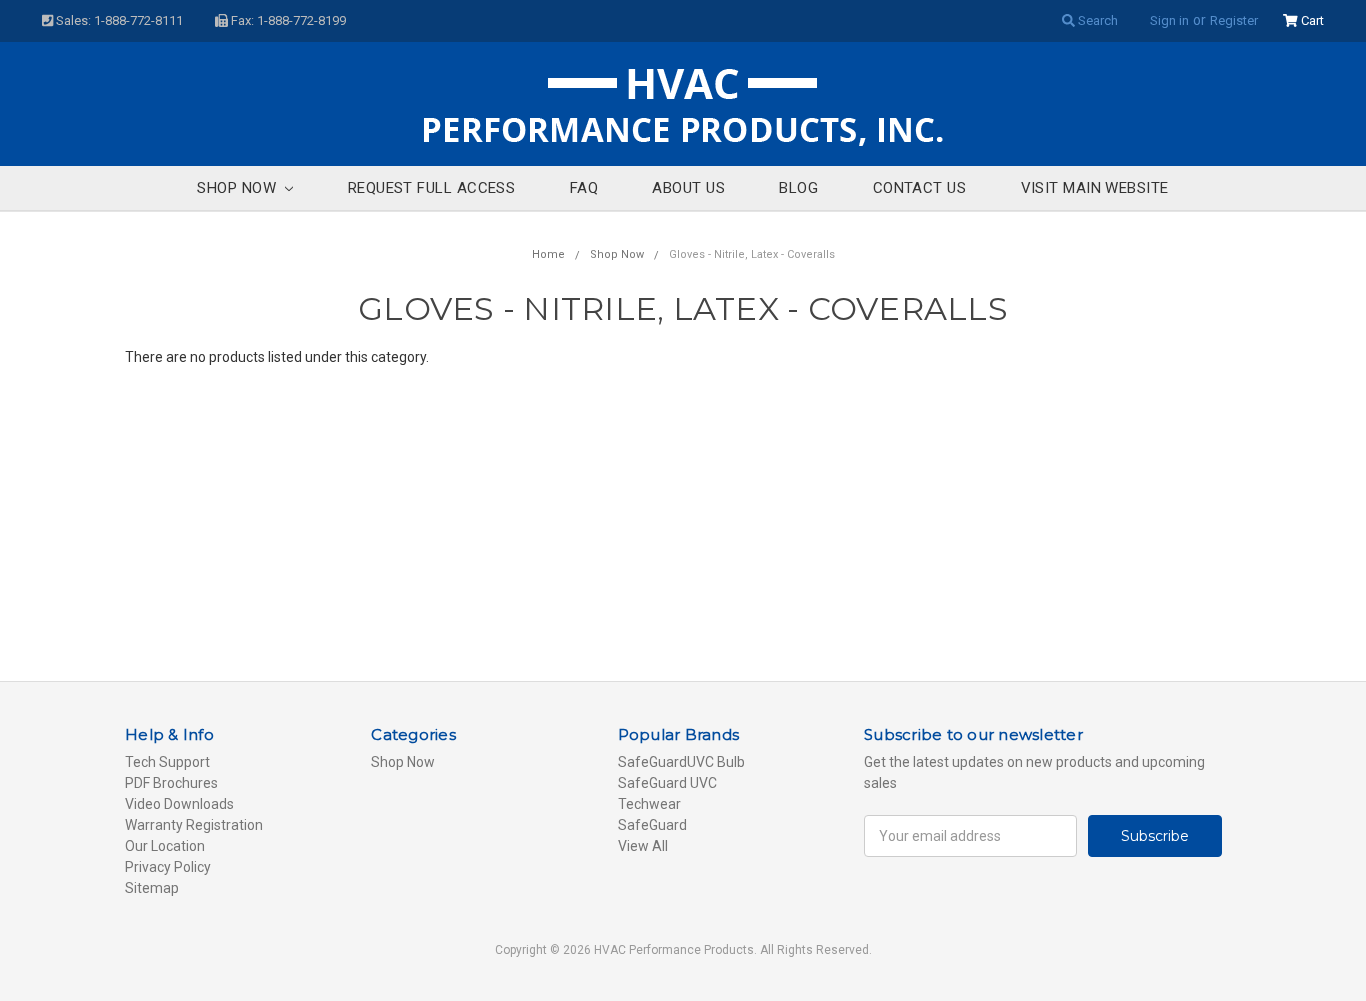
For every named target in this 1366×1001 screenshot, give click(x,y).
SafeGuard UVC (667, 783)
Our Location (165, 846)
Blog (798, 188)
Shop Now (238, 188)
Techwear (649, 804)
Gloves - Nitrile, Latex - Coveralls (752, 254)
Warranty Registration (194, 825)
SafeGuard (652, 825)
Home (548, 254)
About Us (688, 188)
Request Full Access (432, 188)
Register (1234, 20)
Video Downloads (179, 804)
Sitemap (152, 888)
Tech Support (167, 762)
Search (1096, 20)
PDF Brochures (171, 783)
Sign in (1169, 20)
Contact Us (920, 188)
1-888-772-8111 (138, 20)
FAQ (584, 188)
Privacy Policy (168, 867)
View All (643, 846)
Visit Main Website (1095, 188)
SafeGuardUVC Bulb (681, 762)
